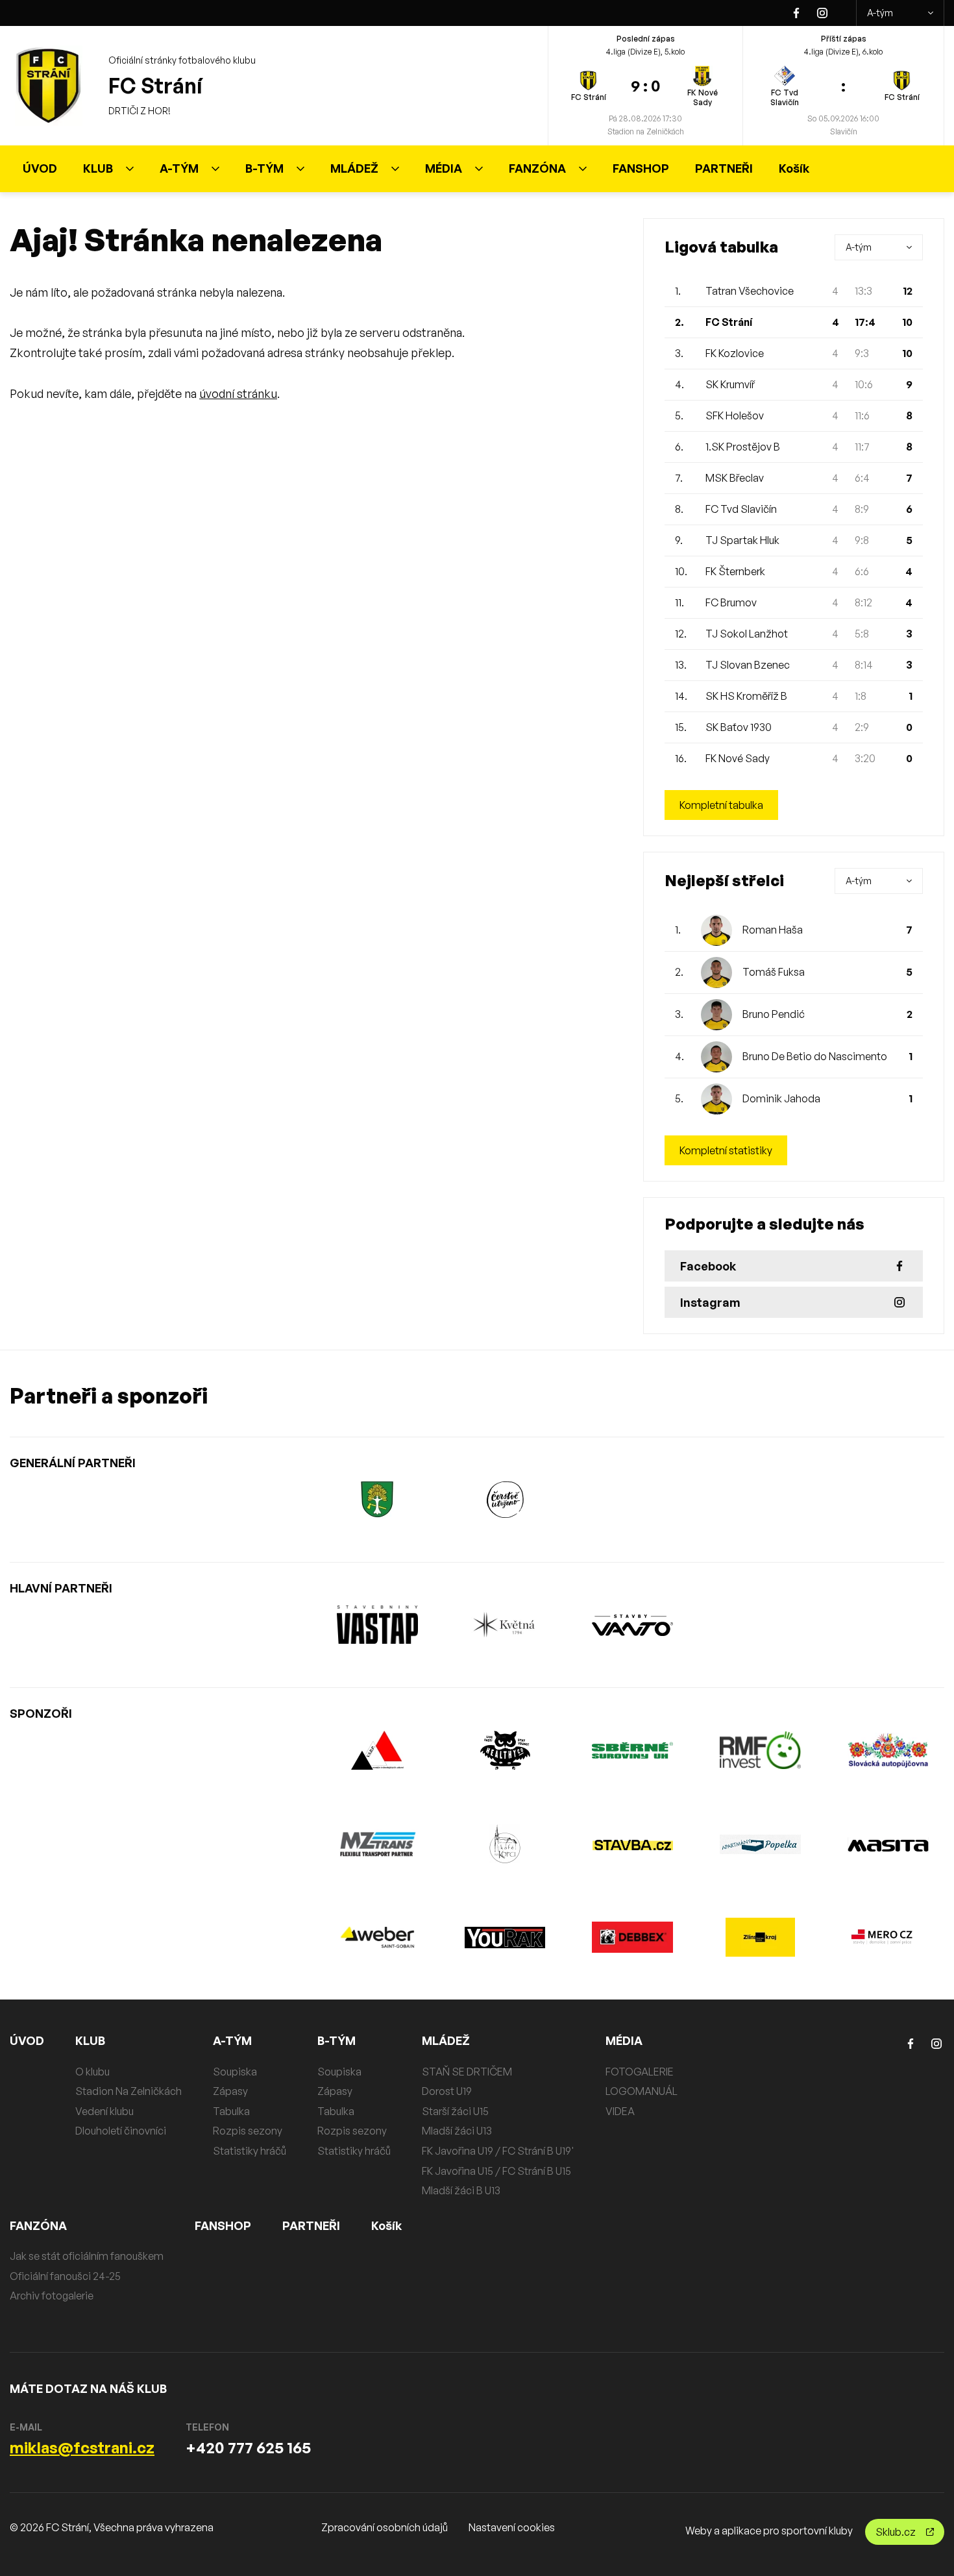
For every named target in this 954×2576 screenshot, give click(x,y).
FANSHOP (641, 168)
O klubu (92, 2072)
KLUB (98, 168)
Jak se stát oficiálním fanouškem (87, 2256)
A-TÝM (179, 168)
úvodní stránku (238, 393)
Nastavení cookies (512, 2527)
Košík (794, 168)
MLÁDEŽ (354, 168)
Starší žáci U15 (455, 2111)
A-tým (880, 13)
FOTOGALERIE (640, 2072)
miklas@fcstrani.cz (82, 2447)
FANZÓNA (537, 168)
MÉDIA (444, 168)
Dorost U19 (447, 2091)
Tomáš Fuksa (774, 972)
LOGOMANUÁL (642, 2091)
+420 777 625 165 (248, 2447)
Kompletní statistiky (726, 1150)
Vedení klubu (104, 2111)
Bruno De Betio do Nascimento (815, 1056)
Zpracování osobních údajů (385, 2527)
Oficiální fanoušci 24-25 (65, 2276)
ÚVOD (40, 168)
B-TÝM (264, 168)
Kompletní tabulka (721, 805)
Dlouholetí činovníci (121, 2131)
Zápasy (230, 2091)
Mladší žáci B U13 (461, 2190)
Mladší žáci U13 (457, 2131)
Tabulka (231, 2111)
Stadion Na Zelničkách (128, 2091)
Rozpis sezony (248, 2131)
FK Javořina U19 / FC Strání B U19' (498, 2151)
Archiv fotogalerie (52, 2296)
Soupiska (235, 2072)
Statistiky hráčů (250, 2151)
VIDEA (620, 2111)
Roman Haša (773, 930)
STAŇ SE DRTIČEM (467, 2072)
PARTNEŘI (724, 168)
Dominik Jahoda (781, 1098)
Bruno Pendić (774, 1014)
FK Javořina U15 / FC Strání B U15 (496, 2171)
